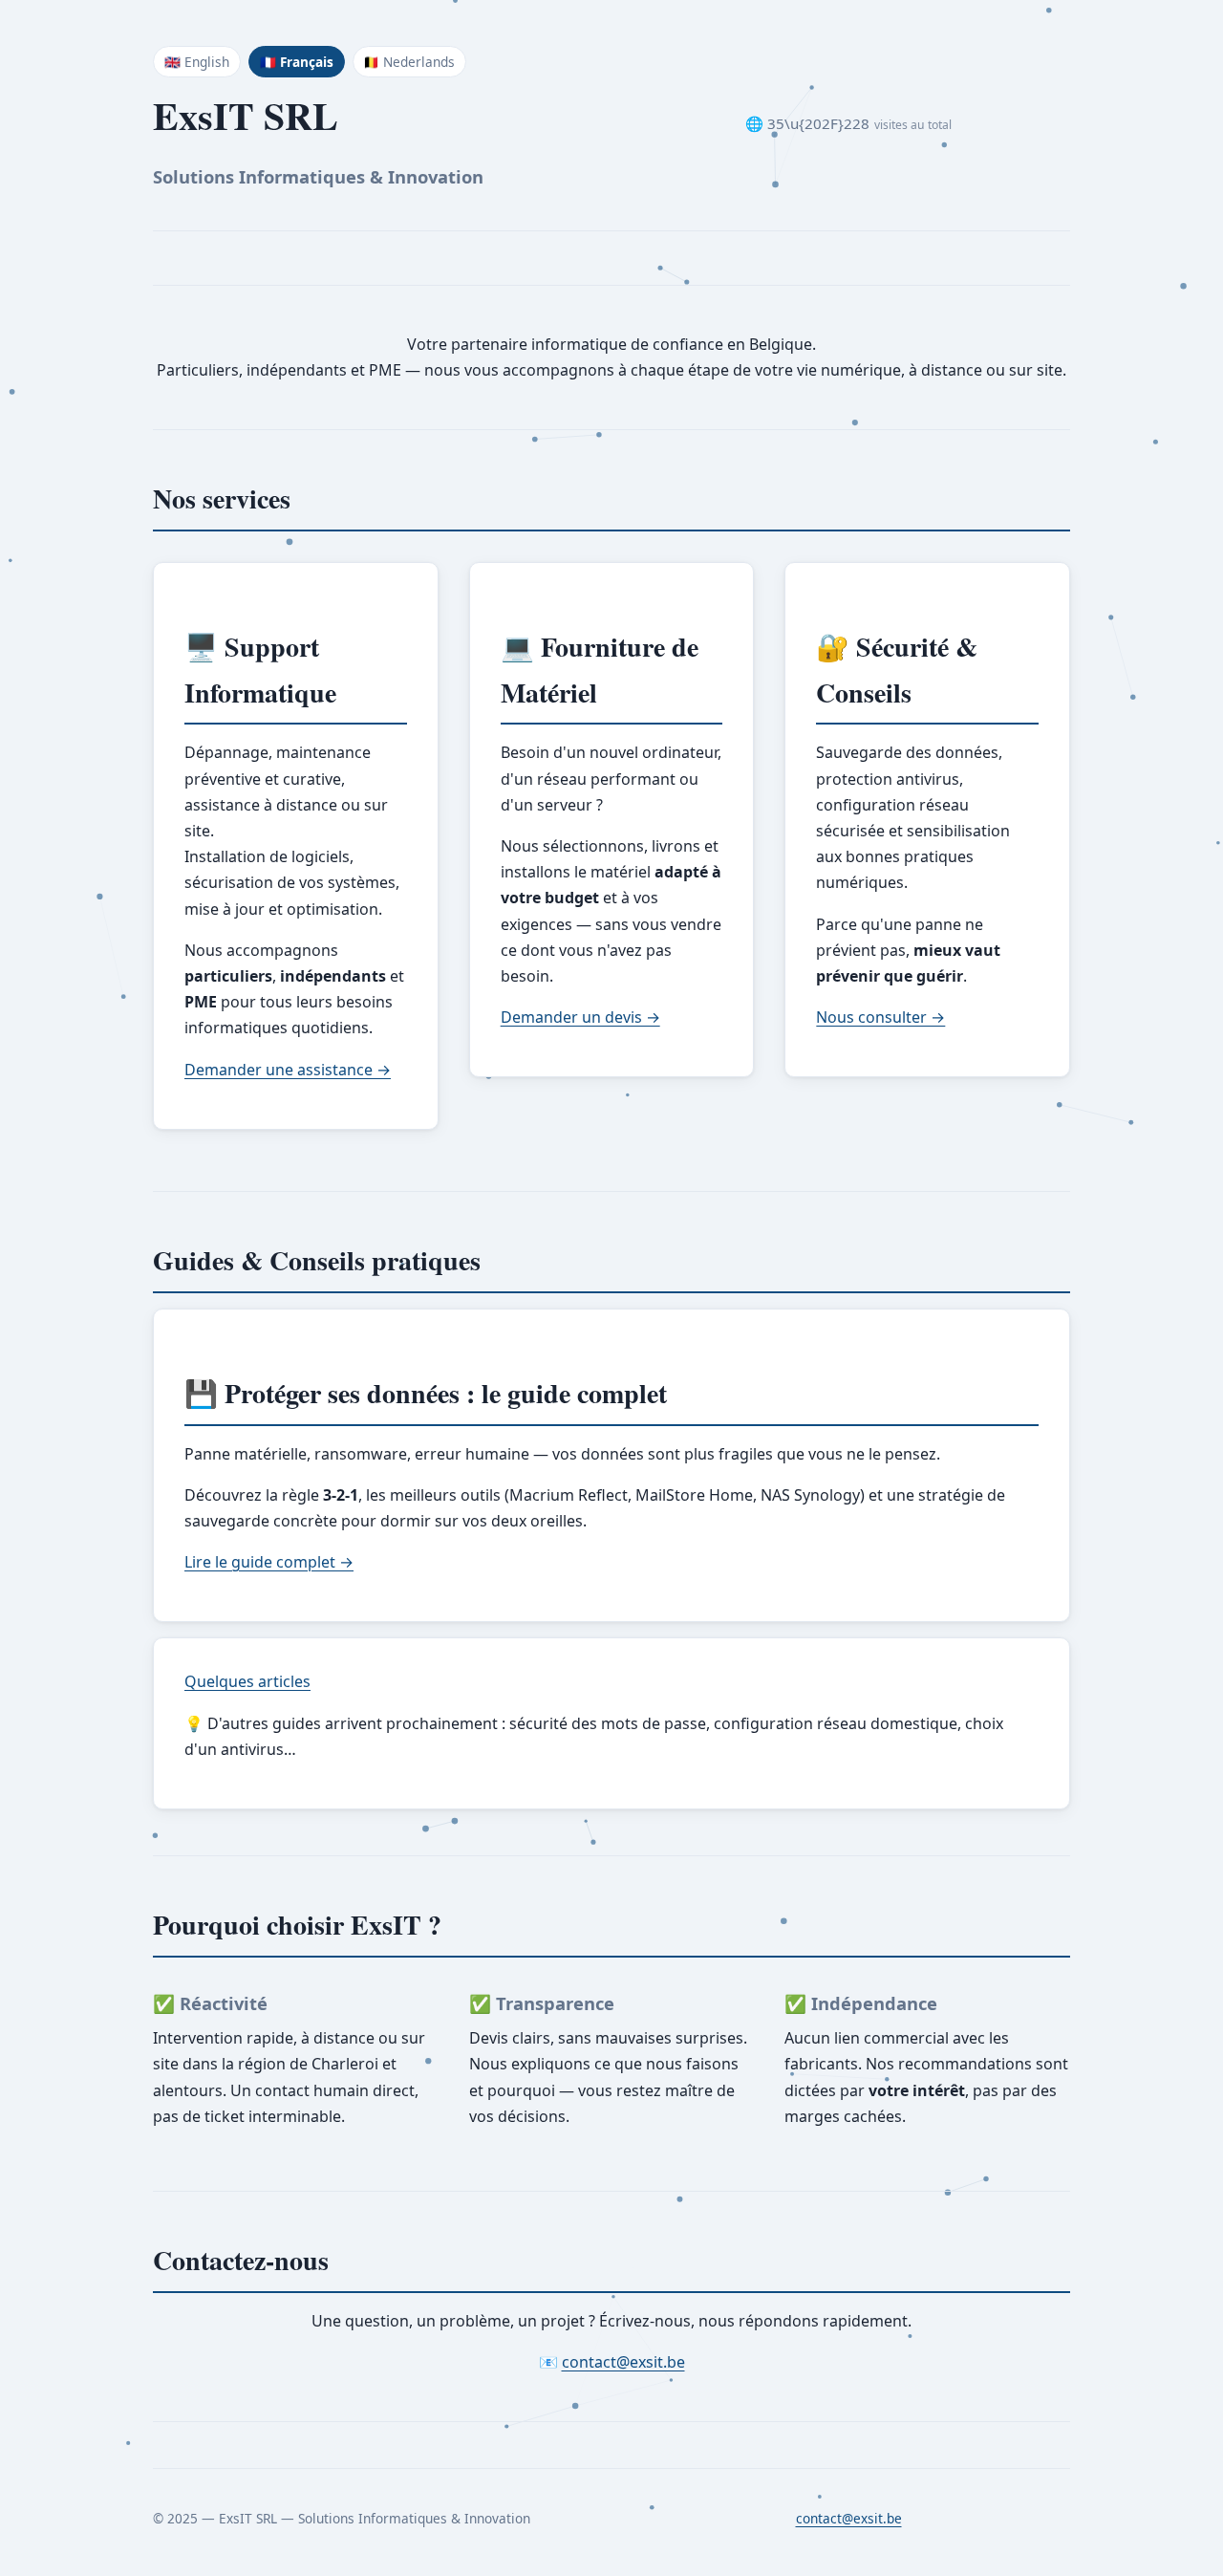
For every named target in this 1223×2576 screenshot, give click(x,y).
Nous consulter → (880, 1017)
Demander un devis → (580, 1017)
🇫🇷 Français (297, 62)
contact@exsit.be (623, 2362)
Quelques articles (247, 1681)
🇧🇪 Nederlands (409, 62)
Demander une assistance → (288, 1070)
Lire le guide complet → (269, 1562)
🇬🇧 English (197, 62)
